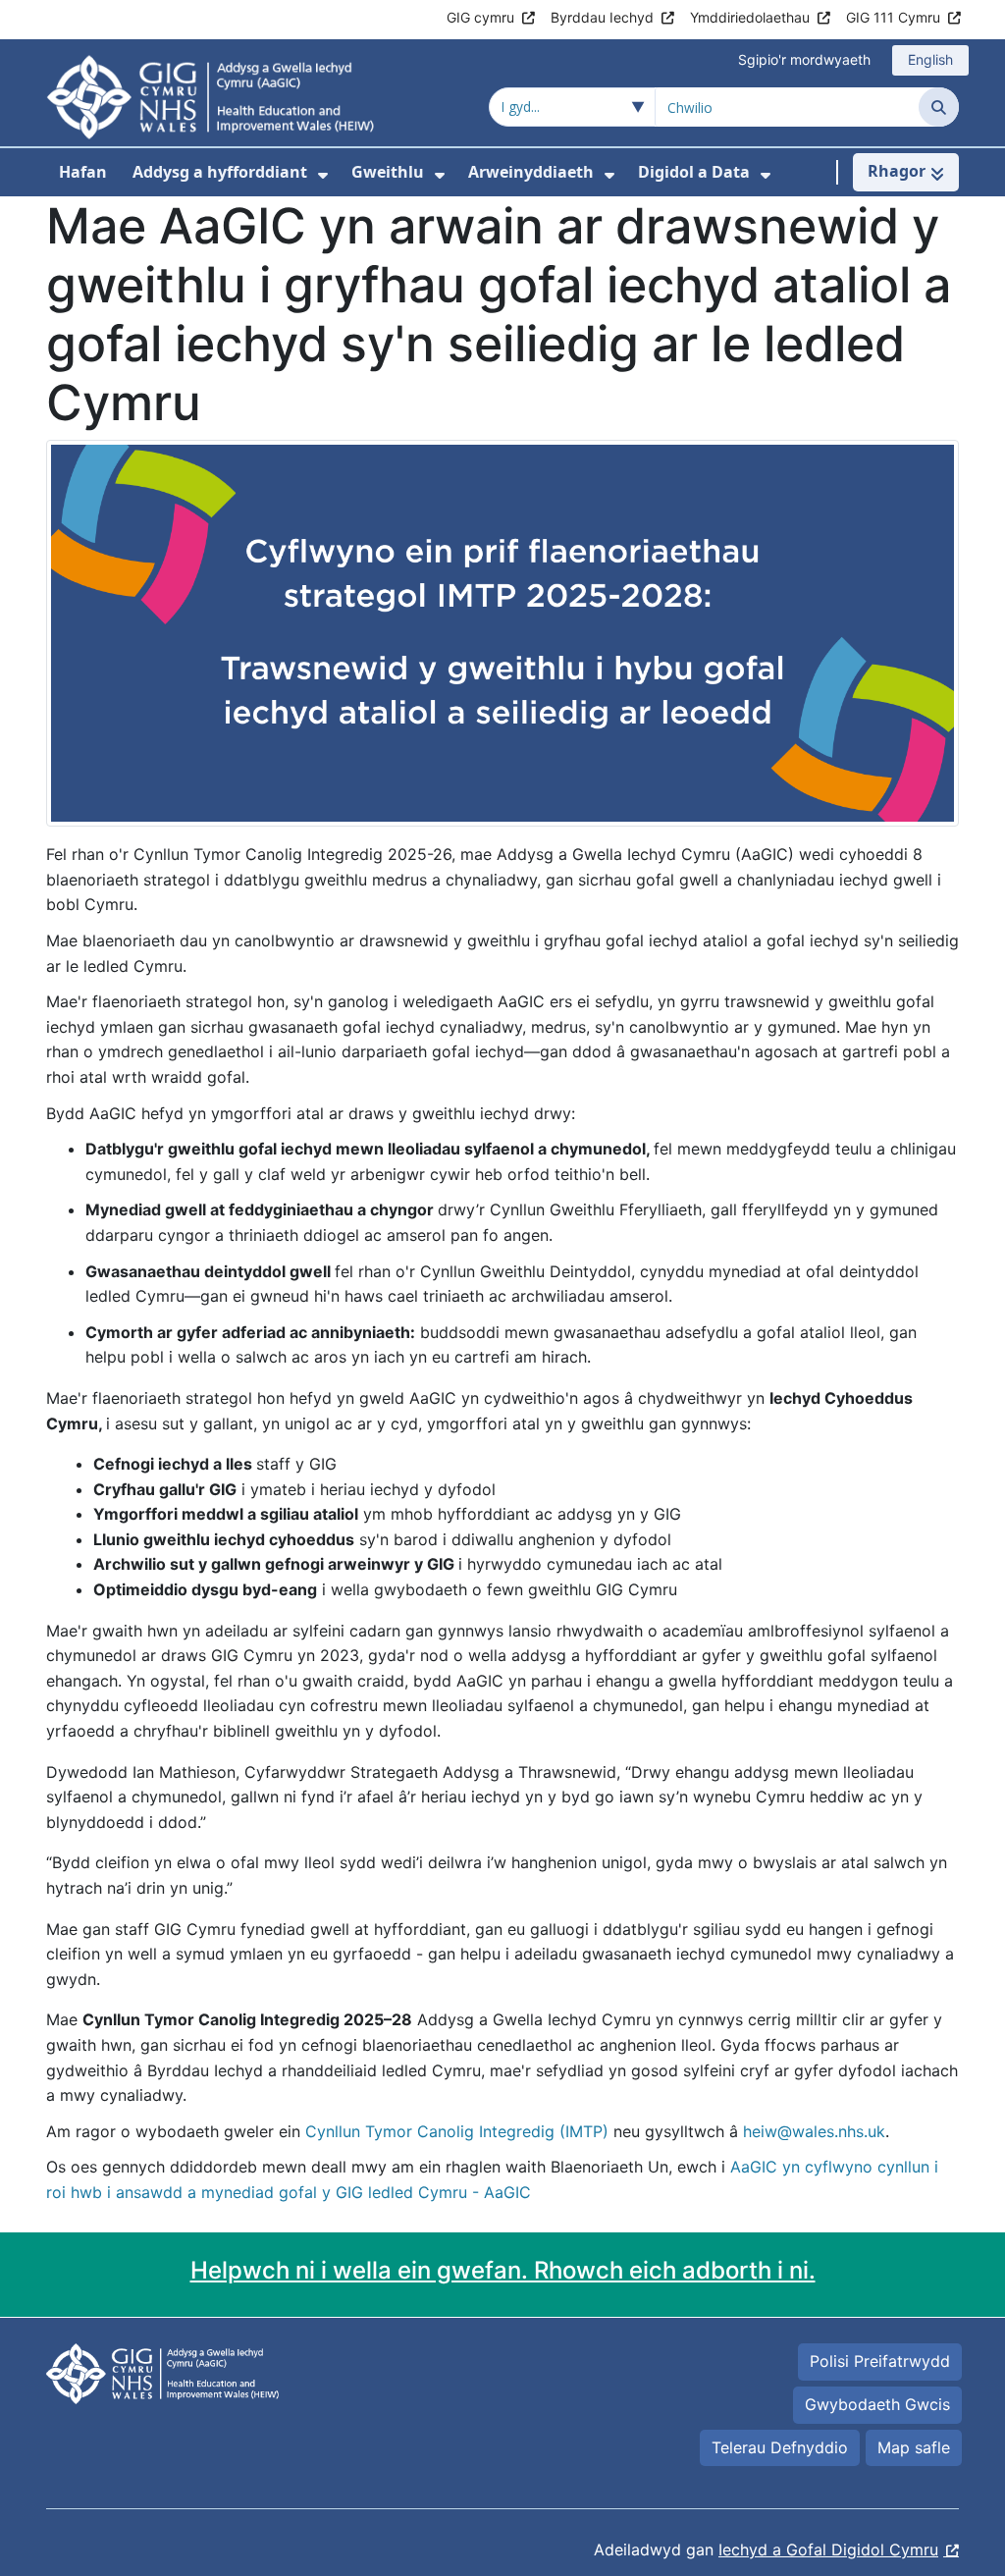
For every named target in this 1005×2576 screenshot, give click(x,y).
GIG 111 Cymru (893, 17)
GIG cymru (480, 17)
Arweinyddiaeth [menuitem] (531, 172)
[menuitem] (323, 175)
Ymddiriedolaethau (750, 17)
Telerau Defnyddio (780, 2447)
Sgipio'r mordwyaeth (804, 59)
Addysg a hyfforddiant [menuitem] (220, 172)
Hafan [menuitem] (83, 172)
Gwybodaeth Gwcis (877, 2404)
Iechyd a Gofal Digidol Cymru (828, 2549)
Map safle (914, 2447)
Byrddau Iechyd (602, 17)
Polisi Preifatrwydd (880, 2361)
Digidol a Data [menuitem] (694, 172)
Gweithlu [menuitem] (388, 172)
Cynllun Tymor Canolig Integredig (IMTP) (457, 2131)
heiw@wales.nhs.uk (814, 2131)
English (930, 59)
